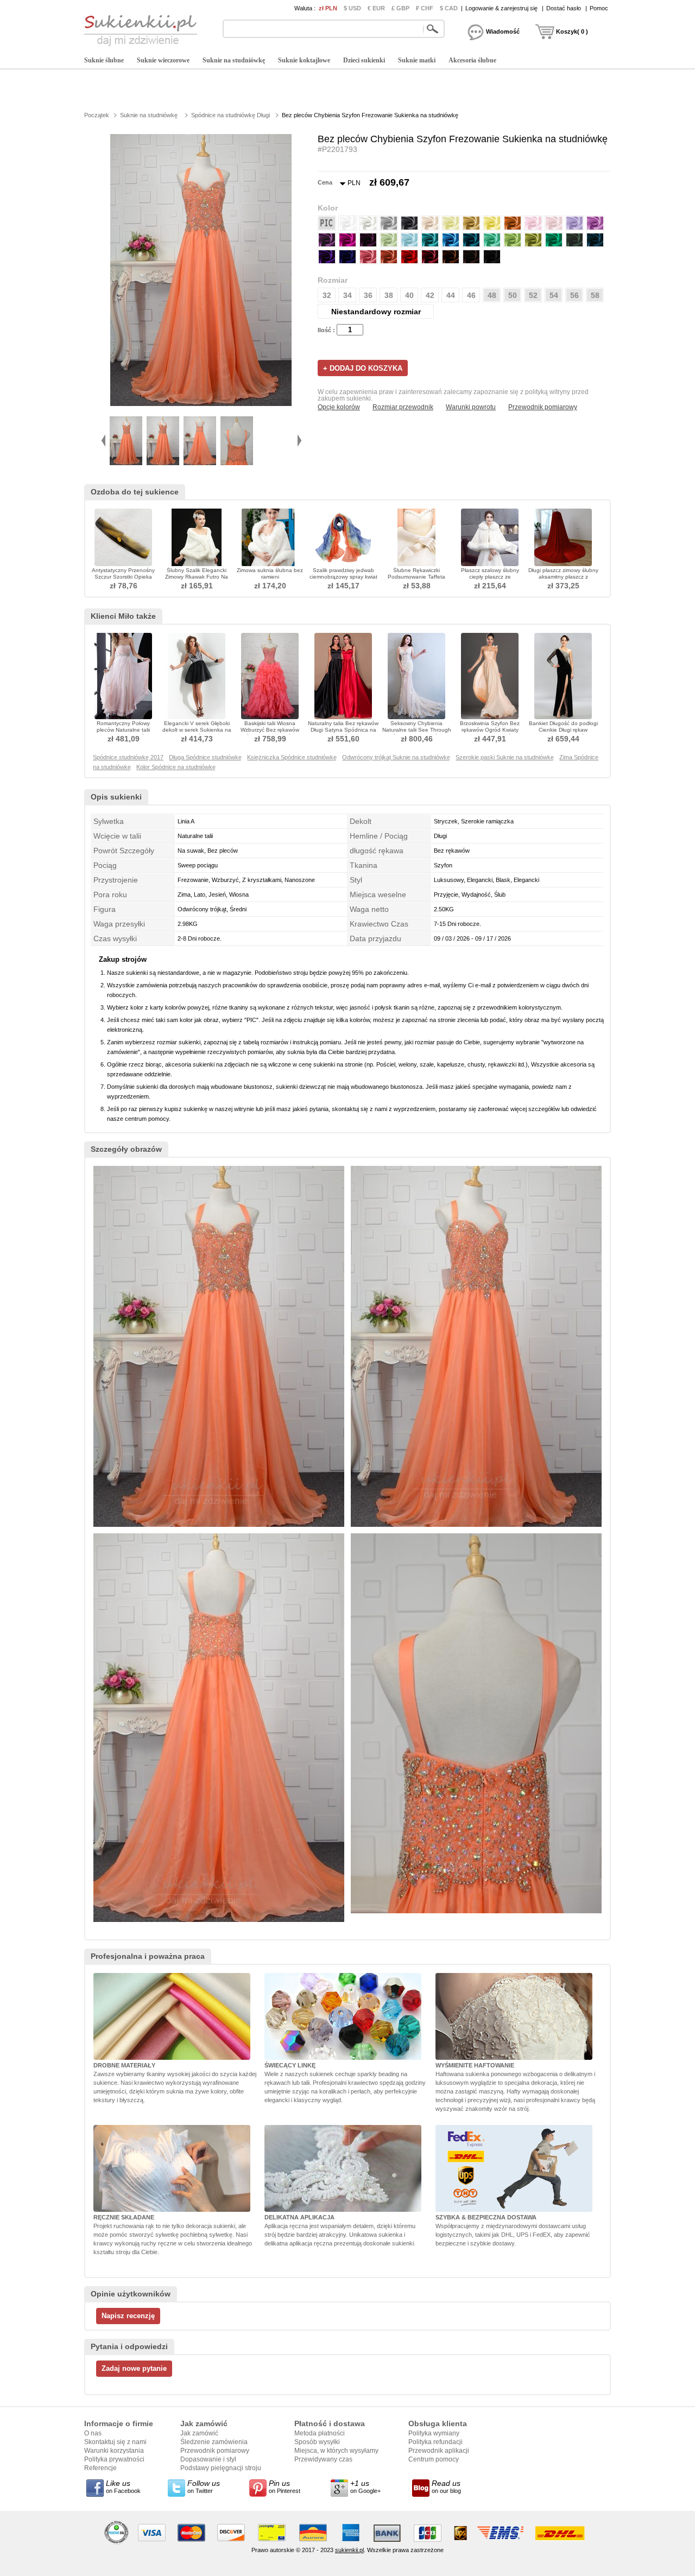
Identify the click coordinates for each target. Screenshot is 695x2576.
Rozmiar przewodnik (403, 407)
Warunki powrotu (471, 407)
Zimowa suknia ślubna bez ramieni (270, 573)
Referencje (100, 2468)
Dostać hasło (564, 8)
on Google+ (365, 2486)
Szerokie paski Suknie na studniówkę (505, 757)
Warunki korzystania (114, 2451)
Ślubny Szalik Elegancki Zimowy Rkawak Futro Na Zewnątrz (197, 577)
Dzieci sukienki (364, 60)
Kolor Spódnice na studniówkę (176, 767)
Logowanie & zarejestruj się (501, 8)
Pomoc (599, 8)
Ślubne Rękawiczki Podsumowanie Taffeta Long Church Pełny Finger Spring (417, 580)
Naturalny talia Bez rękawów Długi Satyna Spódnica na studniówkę (343, 730)
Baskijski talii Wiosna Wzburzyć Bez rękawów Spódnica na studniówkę (270, 730)
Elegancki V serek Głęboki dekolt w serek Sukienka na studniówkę (197, 730)
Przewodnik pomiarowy (543, 407)
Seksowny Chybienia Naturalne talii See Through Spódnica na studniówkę (417, 730)
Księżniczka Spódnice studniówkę (292, 757)
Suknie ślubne (104, 60)
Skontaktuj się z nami (115, 2442)
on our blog (446, 2486)
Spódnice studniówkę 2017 (128, 757)
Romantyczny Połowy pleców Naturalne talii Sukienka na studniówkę (124, 730)
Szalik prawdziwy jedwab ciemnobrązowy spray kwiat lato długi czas (343, 577)
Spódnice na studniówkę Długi (230, 115)
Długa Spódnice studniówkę (205, 757)
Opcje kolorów (339, 407)
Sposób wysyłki (317, 2442)
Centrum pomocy (434, 2459)
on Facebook (123, 2486)
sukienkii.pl (349, 2550)
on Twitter (204, 2486)
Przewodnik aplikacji (439, 2451)
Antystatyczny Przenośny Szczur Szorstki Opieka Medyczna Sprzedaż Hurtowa (123, 580)
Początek (97, 115)
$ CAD (449, 8)
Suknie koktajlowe (304, 60)
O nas (93, 2433)
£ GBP (400, 8)
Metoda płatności (320, 2433)
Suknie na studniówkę (234, 60)
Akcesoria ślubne (472, 60)
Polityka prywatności (114, 2459)
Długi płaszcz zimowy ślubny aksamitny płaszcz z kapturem (563, 577)
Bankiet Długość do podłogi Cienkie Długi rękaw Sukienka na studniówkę (563, 730)
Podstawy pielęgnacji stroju (221, 2468)
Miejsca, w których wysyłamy (336, 2451)
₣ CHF (425, 8)
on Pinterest (285, 2486)
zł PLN (328, 8)
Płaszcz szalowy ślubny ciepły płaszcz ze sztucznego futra (490, 577)
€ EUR (376, 8)
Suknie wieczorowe (163, 60)
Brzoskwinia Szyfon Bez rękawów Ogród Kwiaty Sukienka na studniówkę (490, 730)
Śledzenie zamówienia (214, 2442)
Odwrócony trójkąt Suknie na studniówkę (396, 757)
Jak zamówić (199, 2433)
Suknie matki (417, 60)
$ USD (352, 8)
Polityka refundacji (435, 2442)
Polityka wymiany (434, 2433)
